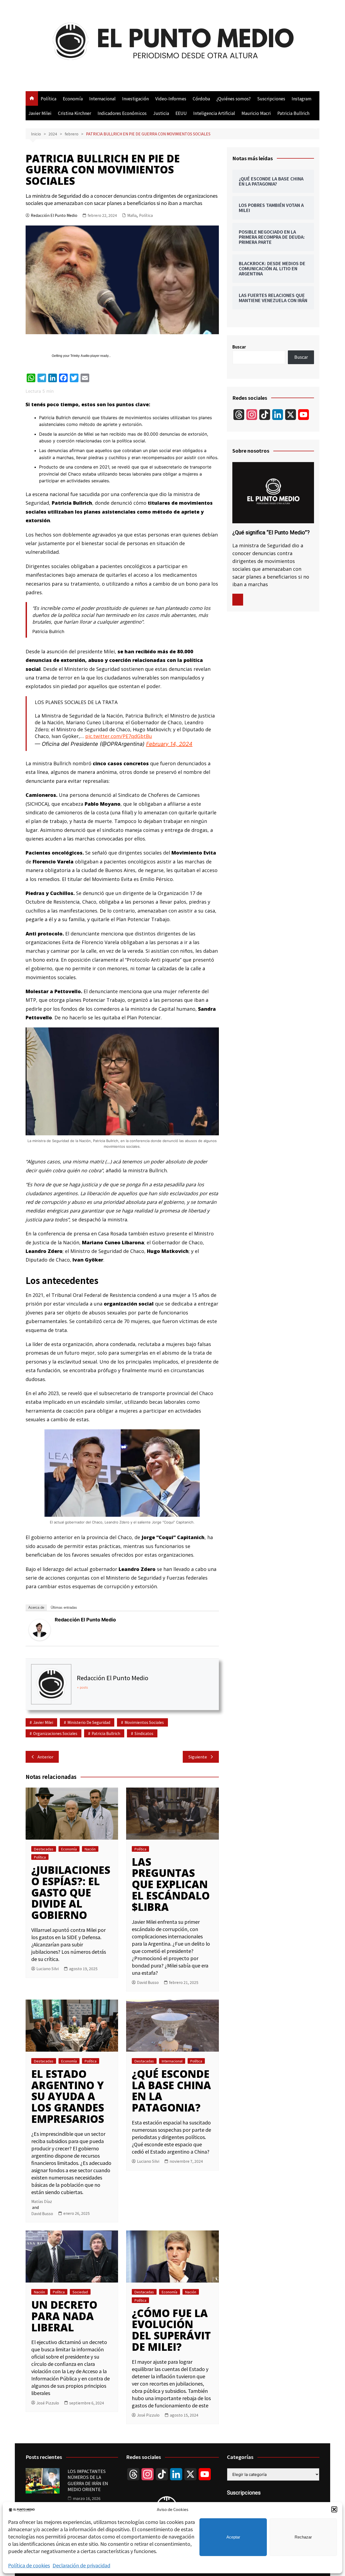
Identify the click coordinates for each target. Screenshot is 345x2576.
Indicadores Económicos (122, 113)
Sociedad (80, 2292)
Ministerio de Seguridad (89, 1722)
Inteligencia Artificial (214, 113)
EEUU (181, 113)
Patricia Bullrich (293, 113)
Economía (73, 98)
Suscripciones (271, 98)
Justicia (161, 113)
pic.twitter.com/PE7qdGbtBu (119, 736)
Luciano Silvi (48, 1969)
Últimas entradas (64, 1608)
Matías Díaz (42, 2201)
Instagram (302, 98)
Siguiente (198, 1757)
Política (49, 98)
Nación (90, 1849)
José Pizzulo (48, 2403)
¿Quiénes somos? (234, 98)
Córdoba (201, 98)
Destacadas (44, 1849)
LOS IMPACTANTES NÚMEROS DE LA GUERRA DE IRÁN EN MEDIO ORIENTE (88, 2480)
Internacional (102, 98)
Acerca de (36, 1608)
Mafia (132, 215)
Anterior (45, 1757)
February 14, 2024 (169, 744)
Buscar (239, 347)
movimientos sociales (144, 1722)
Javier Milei (40, 113)
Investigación (135, 98)
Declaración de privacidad (81, 2565)
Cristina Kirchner (75, 113)
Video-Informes (171, 98)
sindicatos (144, 1733)
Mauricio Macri (256, 113)
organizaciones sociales (55, 1733)
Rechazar (303, 2537)
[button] (334, 2509)
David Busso (148, 1982)
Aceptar (233, 2537)
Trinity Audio (80, 356)
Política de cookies (29, 2565)
